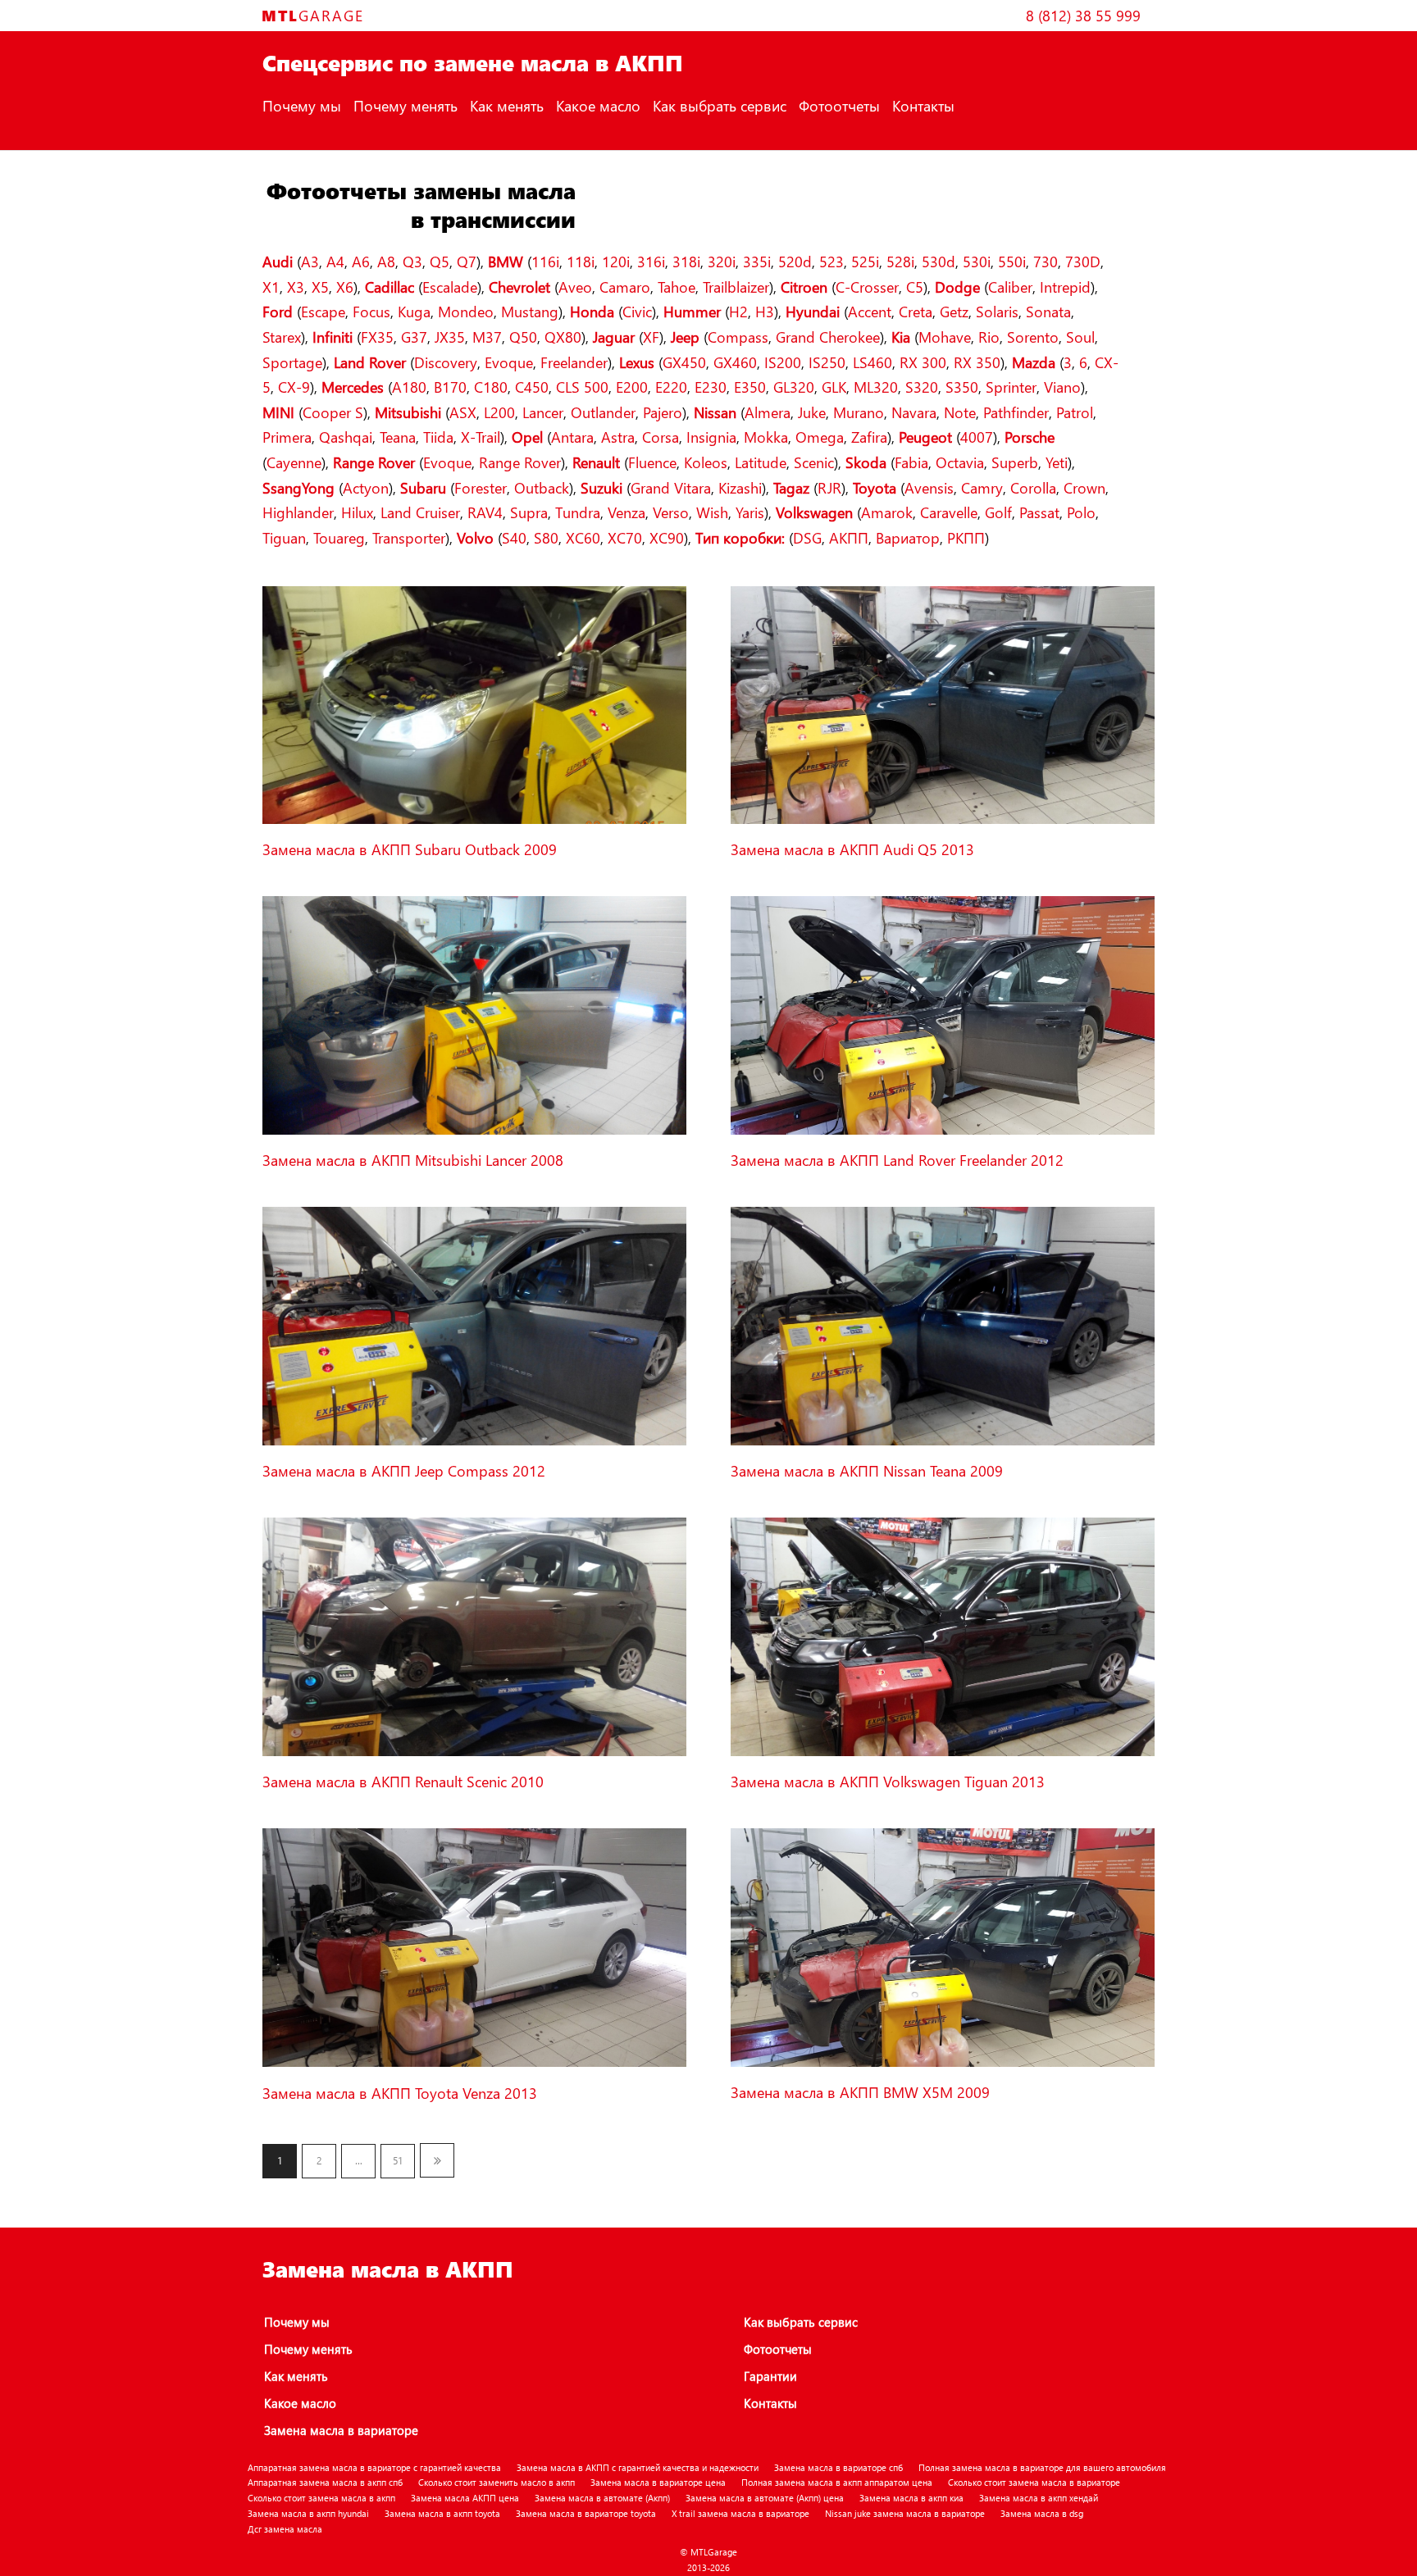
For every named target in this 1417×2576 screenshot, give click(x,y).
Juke (812, 412)
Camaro (625, 287)
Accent (870, 311)
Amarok (887, 512)
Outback (542, 487)
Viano (1062, 387)
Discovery (446, 362)
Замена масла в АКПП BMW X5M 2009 (860, 2092)
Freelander (574, 362)
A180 (409, 387)
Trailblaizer (736, 287)
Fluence (652, 462)
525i (865, 261)
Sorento (1033, 337)
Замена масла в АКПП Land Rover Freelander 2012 (897, 1160)
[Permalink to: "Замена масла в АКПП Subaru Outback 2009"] (474, 820)
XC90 (667, 537)
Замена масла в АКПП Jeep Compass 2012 (404, 1470)
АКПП (849, 537)
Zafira (869, 437)
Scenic (814, 462)
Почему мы (302, 105)
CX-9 (294, 387)
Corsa (661, 437)
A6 (361, 261)
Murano (859, 412)
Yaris (750, 512)
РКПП (966, 537)
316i (651, 261)
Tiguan (284, 537)
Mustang (530, 311)
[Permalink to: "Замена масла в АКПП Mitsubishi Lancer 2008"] (474, 1131)
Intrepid (1065, 287)
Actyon (366, 487)
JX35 (450, 337)
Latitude (761, 462)
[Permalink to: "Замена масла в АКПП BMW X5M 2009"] (943, 2063)
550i (1012, 261)
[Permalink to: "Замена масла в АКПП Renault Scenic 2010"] (474, 1752)
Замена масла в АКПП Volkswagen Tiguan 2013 (888, 1781)
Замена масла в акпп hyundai (308, 2513)
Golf (998, 512)
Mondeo (466, 311)
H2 (738, 311)
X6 (345, 287)
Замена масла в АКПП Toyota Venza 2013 (400, 2093)
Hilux (357, 512)
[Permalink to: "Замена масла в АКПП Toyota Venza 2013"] (474, 2063)
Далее (437, 2160)
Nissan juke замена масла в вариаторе (905, 2513)
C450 (532, 387)
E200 (632, 387)
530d (939, 261)
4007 (977, 437)
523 (832, 261)
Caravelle (949, 512)
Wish (712, 512)
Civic (637, 311)
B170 (450, 387)
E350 (750, 387)
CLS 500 (582, 387)
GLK (834, 387)
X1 (271, 287)
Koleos (706, 462)
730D (1083, 261)
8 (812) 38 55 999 (1083, 15)
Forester (481, 487)
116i (545, 261)
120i (616, 261)
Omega (820, 437)
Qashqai (346, 437)
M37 (487, 337)
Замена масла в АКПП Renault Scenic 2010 (403, 1781)
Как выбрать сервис (720, 105)
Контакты (923, 105)
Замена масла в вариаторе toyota (586, 2513)
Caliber (1010, 287)
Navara (914, 412)
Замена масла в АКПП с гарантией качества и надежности (638, 2467)
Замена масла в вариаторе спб (838, 2467)
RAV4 (485, 512)
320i (722, 261)
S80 (546, 537)
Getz (954, 311)
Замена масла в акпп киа (911, 2498)
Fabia (911, 462)
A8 (386, 261)
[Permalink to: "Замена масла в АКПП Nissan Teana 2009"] (943, 1442)
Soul (1080, 337)
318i (686, 261)
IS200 (783, 362)
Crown (1084, 487)
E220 (671, 387)
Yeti (1057, 462)
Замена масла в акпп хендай (1039, 2498)
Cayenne (294, 462)
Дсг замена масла (285, 2529)
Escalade (450, 287)
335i (757, 261)
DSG (807, 537)
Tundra (578, 512)
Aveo (575, 287)
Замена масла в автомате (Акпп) (602, 2498)
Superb (1015, 462)
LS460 (873, 362)
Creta (916, 311)
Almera (768, 412)
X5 (320, 287)
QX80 (563, 337)
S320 (922, 387)
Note (960, 412)
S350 (962, 387)
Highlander (298, 512)
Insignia (711, 437)
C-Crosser (867, 287)
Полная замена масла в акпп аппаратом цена (837, 2482)
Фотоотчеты (839, 105)
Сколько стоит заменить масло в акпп (497, 2482)
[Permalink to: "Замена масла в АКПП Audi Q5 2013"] (943, 820)
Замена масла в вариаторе (341, 2430)
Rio (989, 337)
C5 (915, 287)
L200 (499, 412)
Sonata (1048, 311)
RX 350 (977, 362)
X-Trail (481, 437)
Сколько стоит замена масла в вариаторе (1034, 2482)
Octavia (960, 462)
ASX (463, 412)
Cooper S (333, 412)
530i (977, 261)
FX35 (377, 337)
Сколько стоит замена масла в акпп (321, 2498)
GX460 (735, 362)
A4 (335, 261)
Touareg (339, 537)
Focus (371, 311)
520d (795, 261)
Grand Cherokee (828, 337)
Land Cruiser (420, 512)
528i (900, 261)
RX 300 (923, 362)
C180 (491, 387)
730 (1046, 261)
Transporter (409, 537)
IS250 (827, 362)
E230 (711, 387)
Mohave (945, 337)
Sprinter (1011, 387)
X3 (296, 287)
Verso (671, 512)
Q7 (467, 261)
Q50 (523, 337)
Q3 (412, 261)
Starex (282, 337)
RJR (829, 487)
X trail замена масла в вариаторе (740, 2513)
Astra (618, 437)
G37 (414, 337)
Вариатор (908, 537)
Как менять (507, 105)
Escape (323, 311)
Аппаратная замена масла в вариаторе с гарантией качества (374, 2467)
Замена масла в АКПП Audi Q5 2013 (852, 849)
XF (651, 337)
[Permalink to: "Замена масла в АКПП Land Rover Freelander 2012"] (943, 1131)
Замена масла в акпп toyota (442, 2513)
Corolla (1033, 487)
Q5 (440, 261)
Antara (572, 437)
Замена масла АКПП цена (465, 2498)
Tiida (438, 437)
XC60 (583, 537)
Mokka (766, 437)
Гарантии (770, 2376)
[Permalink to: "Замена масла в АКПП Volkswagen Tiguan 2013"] (943, 1752)
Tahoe (677, 287)
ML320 (876, 387)
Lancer (543, 412)
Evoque (509, 362)
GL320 (794, 387)
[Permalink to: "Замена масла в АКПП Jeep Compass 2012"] (474, 1442)
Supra (529, 512)
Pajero (663, 412)
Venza (626, 512)
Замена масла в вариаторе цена (658, 2482)
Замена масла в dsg (1042, 2513)
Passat (1039, 512)
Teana (398, 437)
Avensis (929, 487)
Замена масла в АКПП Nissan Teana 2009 (867, 1470)
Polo (1081, 512)
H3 (765, 311)
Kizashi (740, 487)
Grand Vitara (671, 487)
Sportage (292, 362)
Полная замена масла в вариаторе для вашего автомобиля (1042, 2467)
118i (581, 261)
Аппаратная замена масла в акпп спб (325, 2482)
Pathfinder (1016, 412)
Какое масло (598, 105)
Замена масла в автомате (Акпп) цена (765, 2498)
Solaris (997, 311)
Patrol (1075, 412)
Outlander (603, 412)
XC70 (625, 537)
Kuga (414, 311)
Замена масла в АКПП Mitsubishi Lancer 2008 (413, 1160)
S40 (514, 537)
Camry (982, 487)
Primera (287, 437)
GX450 (684, 362)
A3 (310, 261)
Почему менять (406, 105)
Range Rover (520, 462)
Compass (738, 337)
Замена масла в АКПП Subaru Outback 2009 (410, 849)
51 (398, 2161)
